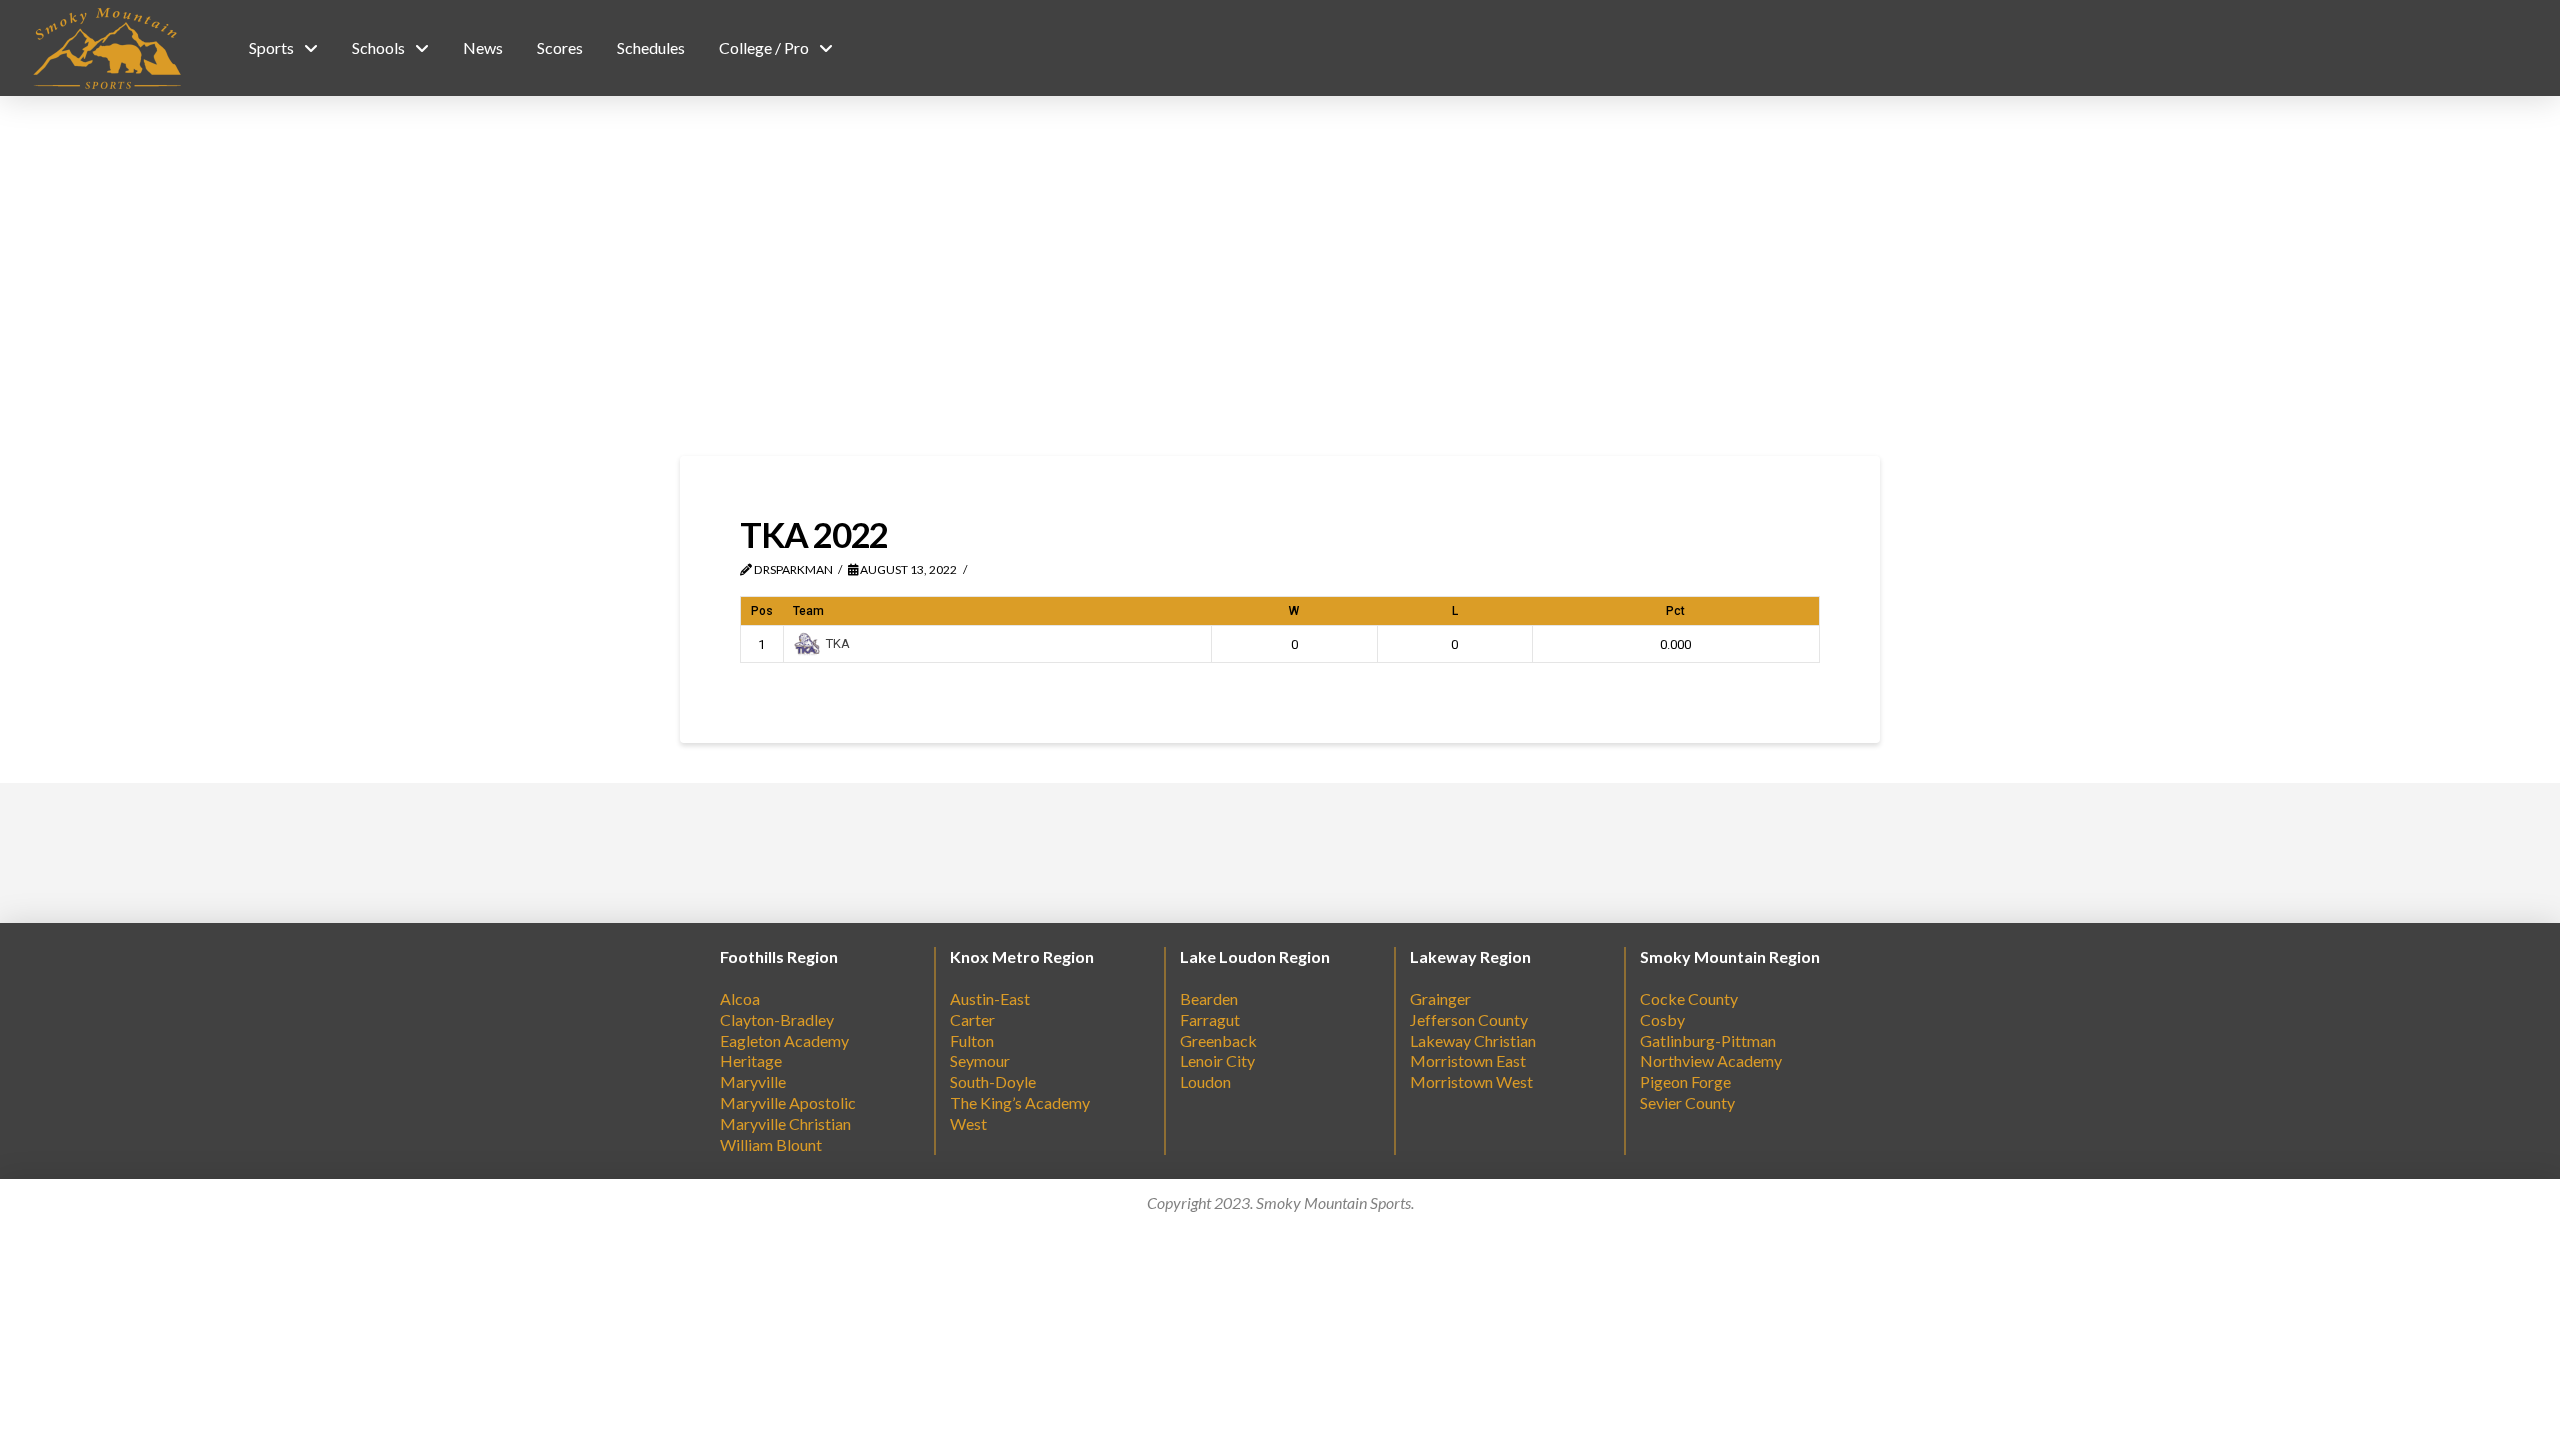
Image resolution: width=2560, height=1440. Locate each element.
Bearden (1209, 998)
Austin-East (990, 998)
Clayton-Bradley (777, 1019)
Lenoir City (1217, 1060)
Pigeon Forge (1685, 1081)
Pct (1675, 611)
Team (808, 611)
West (968, 1123)
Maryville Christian (785, 1123)
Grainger (1440, 998)
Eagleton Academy (784, 1040)
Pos (762, 611)
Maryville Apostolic (788, 1102)
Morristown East (1468, 1060)
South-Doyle (993, 1081)
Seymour (980, 1060)
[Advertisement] (1280, 276)
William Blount (771, 1144)
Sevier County (1687, 1102)
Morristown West (1471, 1081)
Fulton (972, 1040)
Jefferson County (1469, 1019)
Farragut (1210, 1019)
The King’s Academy (1020, 1102)
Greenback (1218, 1040)
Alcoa (740, 998)
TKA (838, 643)
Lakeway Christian (1473, 1040)
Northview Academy (1711, 1060)
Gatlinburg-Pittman (1708, 1040)
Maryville (753, 1081)
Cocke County (1689, 998)
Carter (972, 1019)
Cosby (1662, 1019)
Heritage (751, 1060)
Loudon (1205, 1081)
